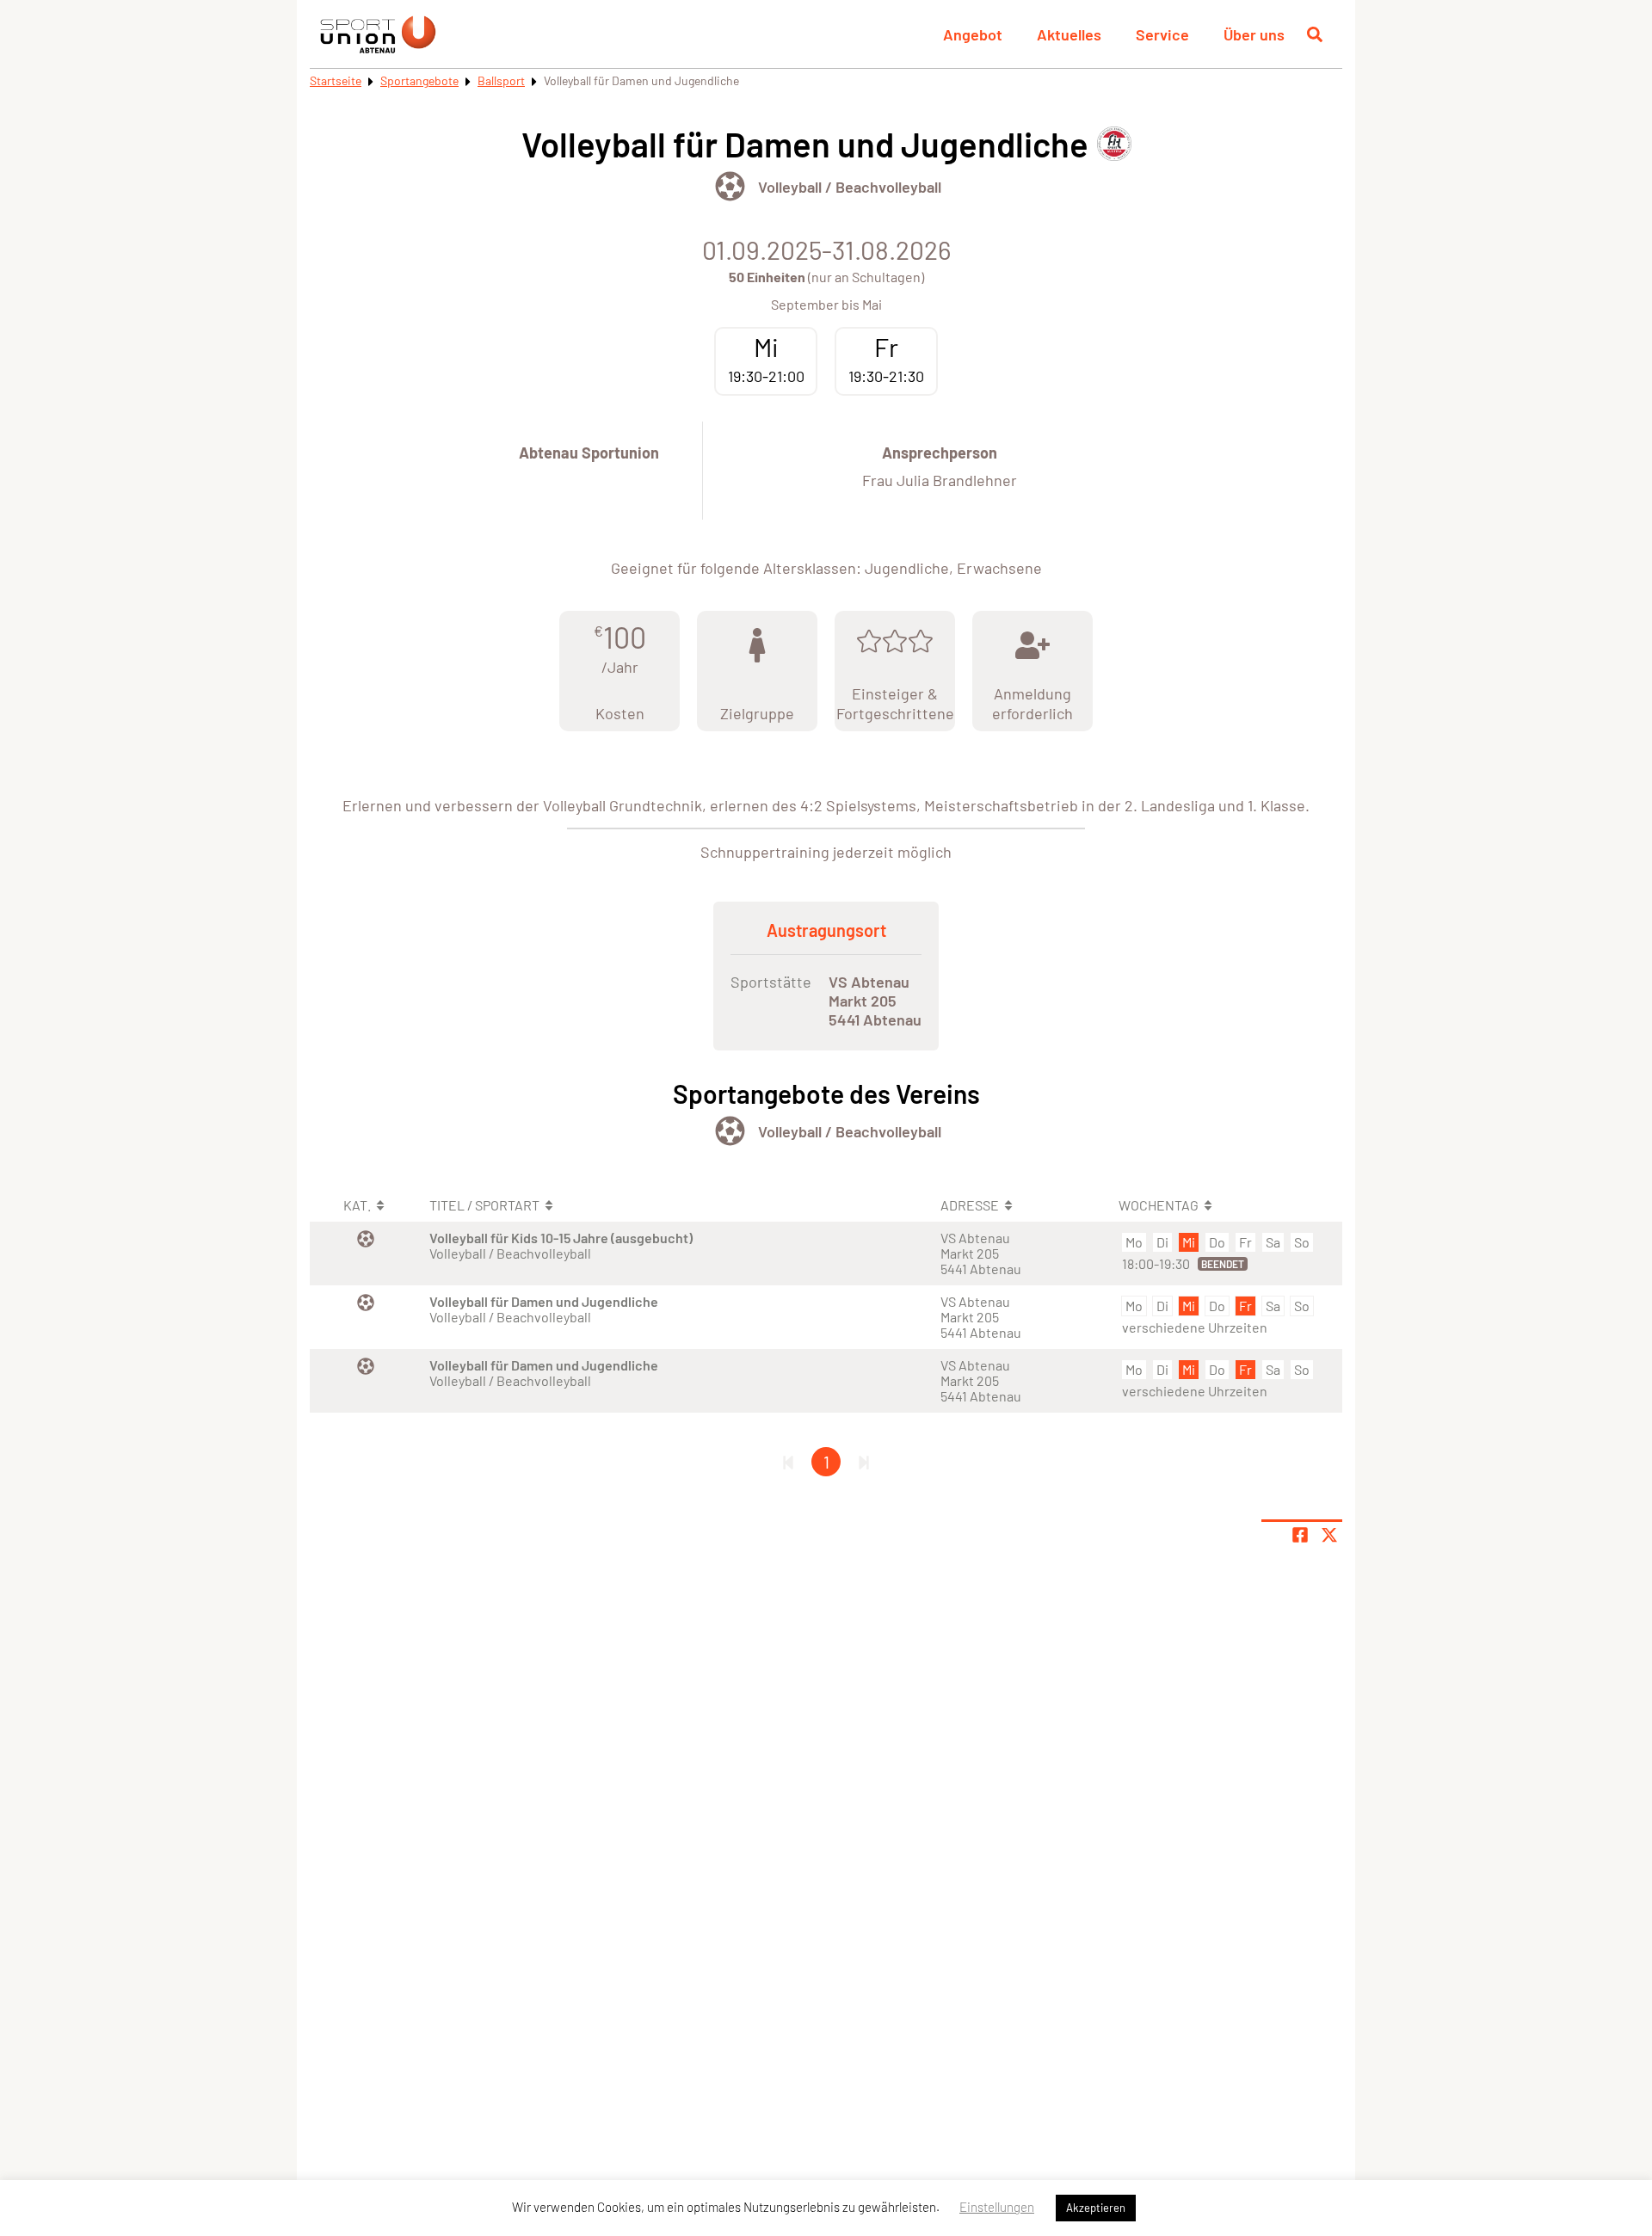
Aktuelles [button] (1069, 34)
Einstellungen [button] (997, 2207)
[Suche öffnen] (1315, 34)
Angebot (973, 34)
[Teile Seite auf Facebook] (1300, 1535)
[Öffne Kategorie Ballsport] (730, 186)
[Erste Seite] (788, 1462)
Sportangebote (419, 80)
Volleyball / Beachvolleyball (850, 187)
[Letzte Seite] (864, 1462)
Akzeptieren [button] (1096, 2208)
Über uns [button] (1254, 34)
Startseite (336, 80)
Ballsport (501, 80)
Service (1162, 34)
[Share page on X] (1329, 1535)
